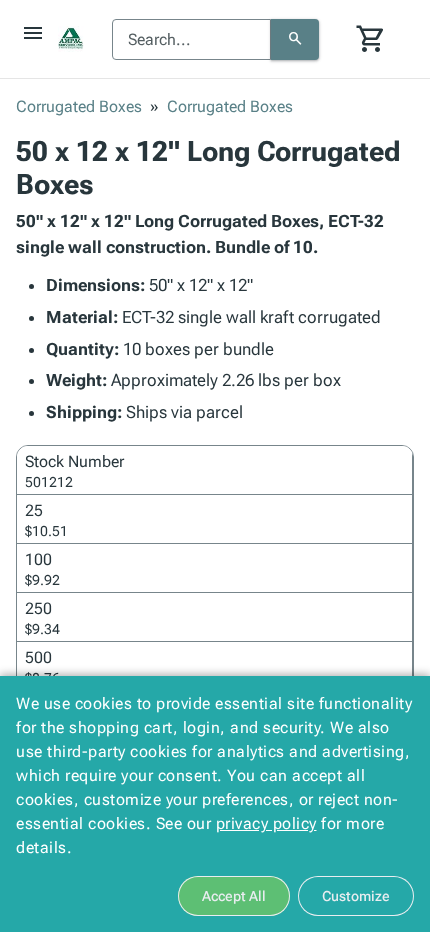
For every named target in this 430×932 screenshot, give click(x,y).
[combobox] (191, 40)
